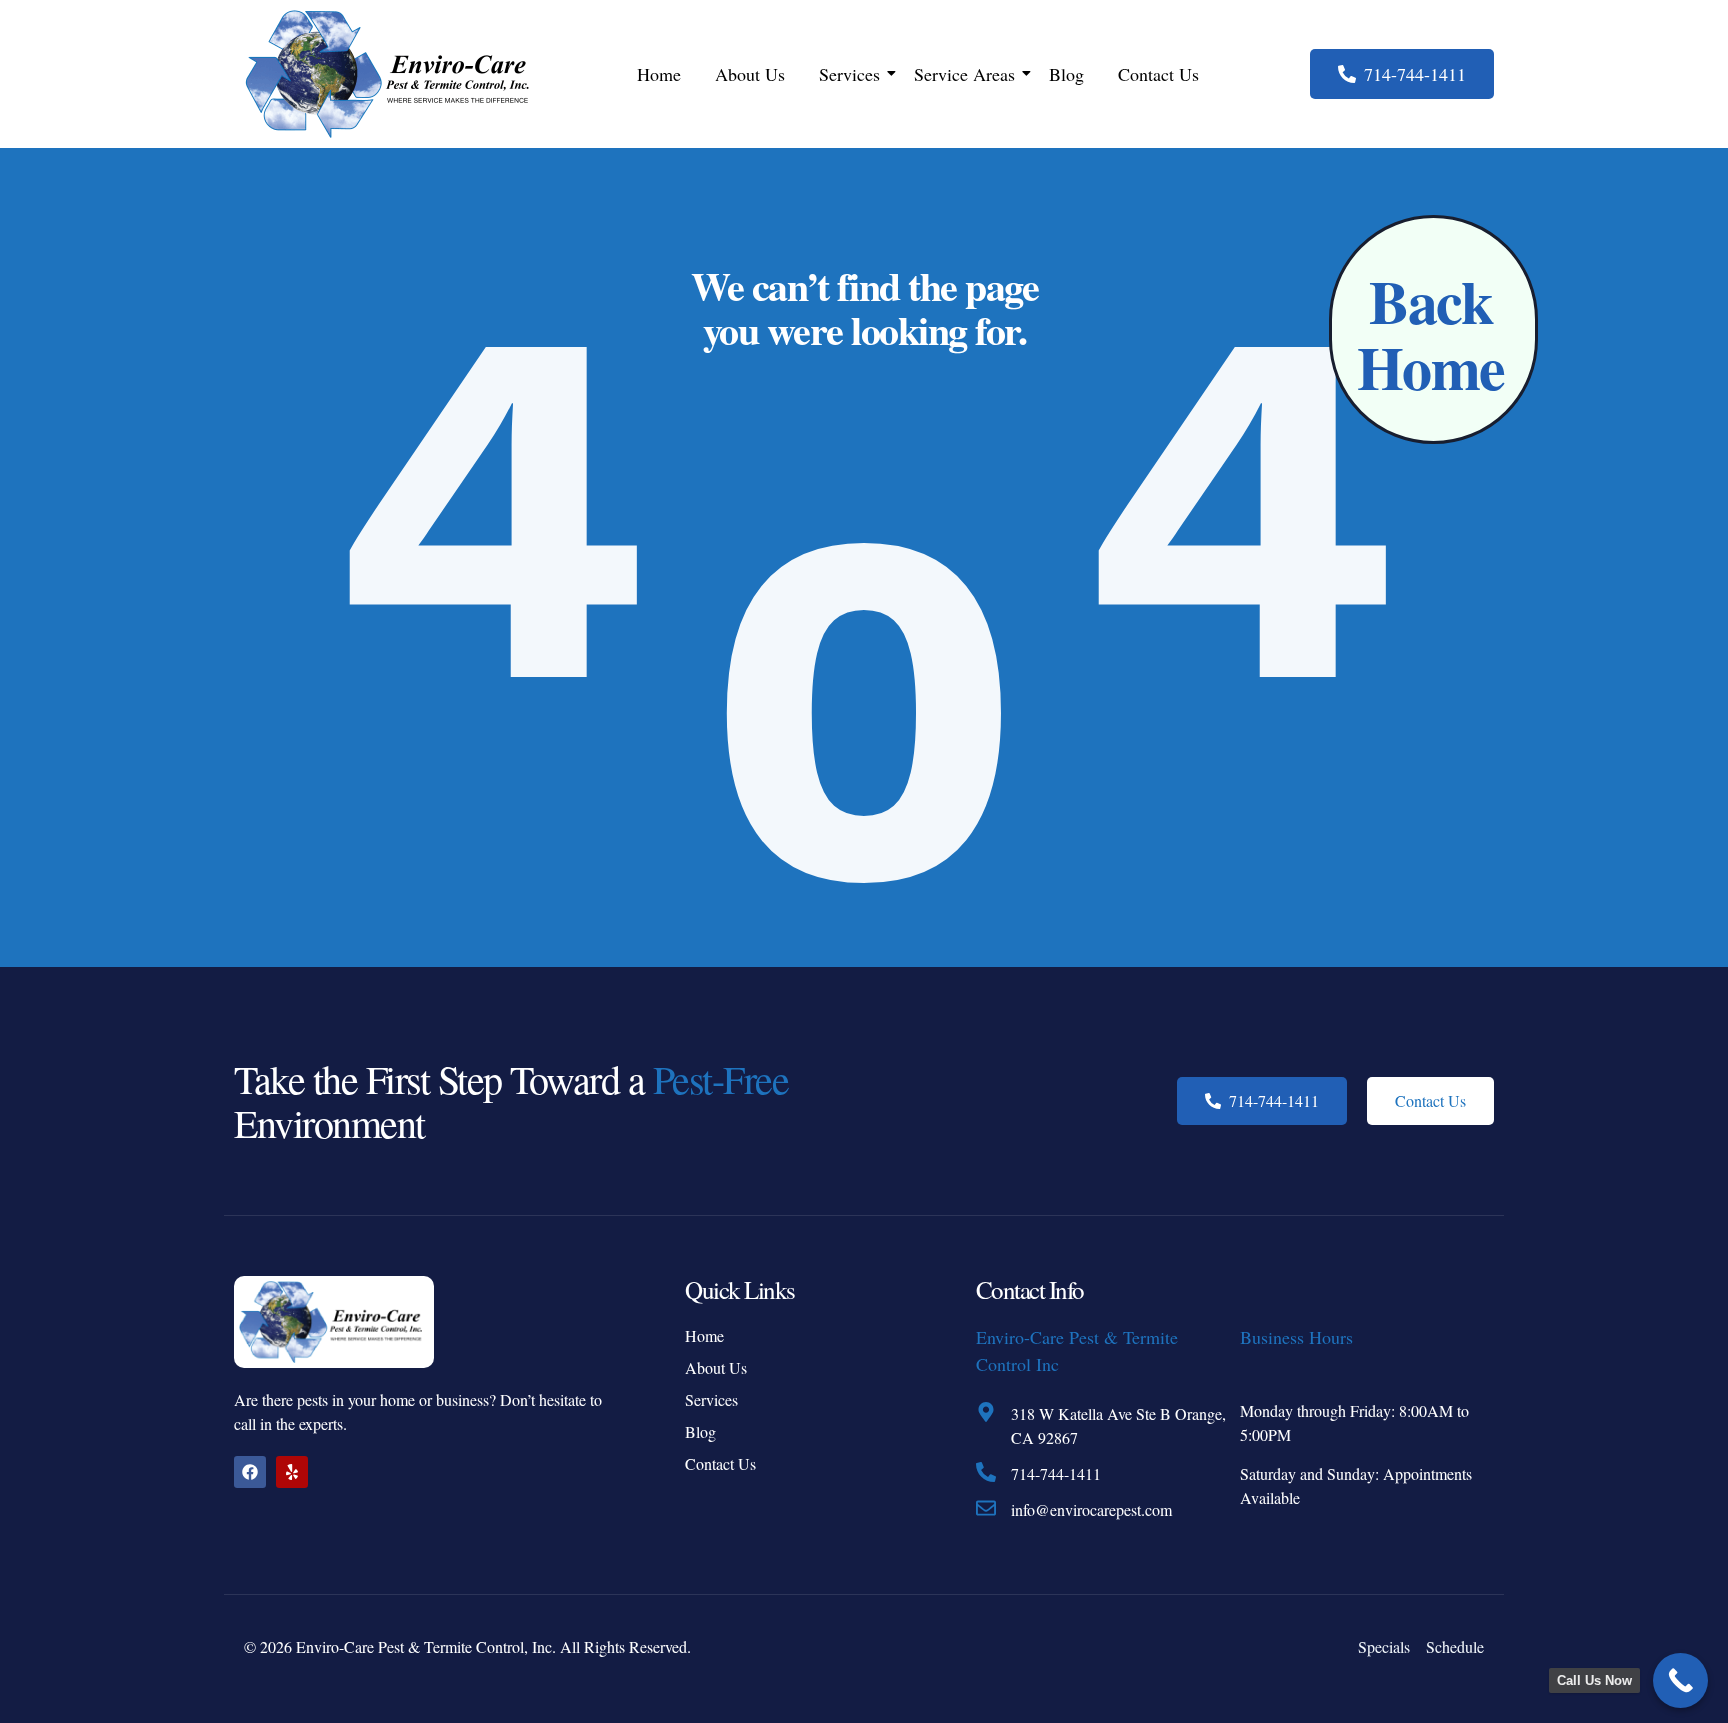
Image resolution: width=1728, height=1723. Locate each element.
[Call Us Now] (1680, 1680)
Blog (1066, 74)
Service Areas (964, 74)
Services (849, 74)
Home (659, 74)
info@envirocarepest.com (1091, 1509)
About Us (750, 74)
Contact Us (1158, 74)
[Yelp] (292, 1472)
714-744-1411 (1056, 1473)
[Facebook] (250, 1472)
